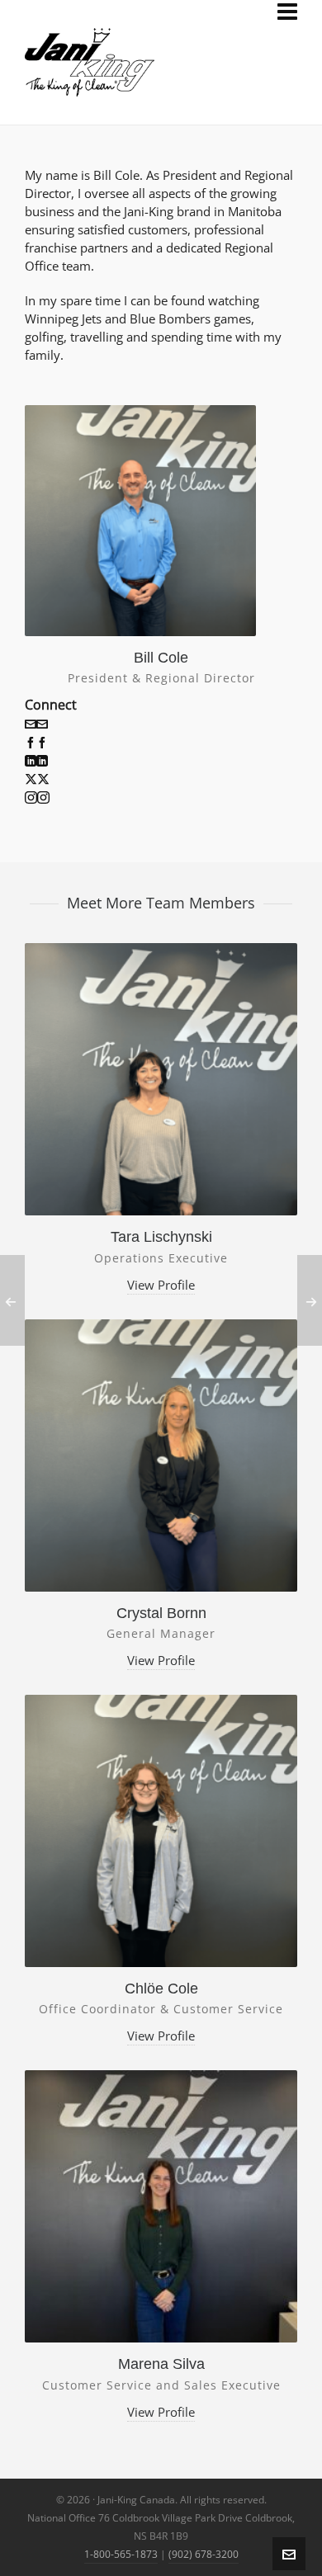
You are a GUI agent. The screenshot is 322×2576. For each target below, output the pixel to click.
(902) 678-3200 (204, 2554)
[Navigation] (287, 12)
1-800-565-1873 (121, 2554)
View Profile (161, 1285)
